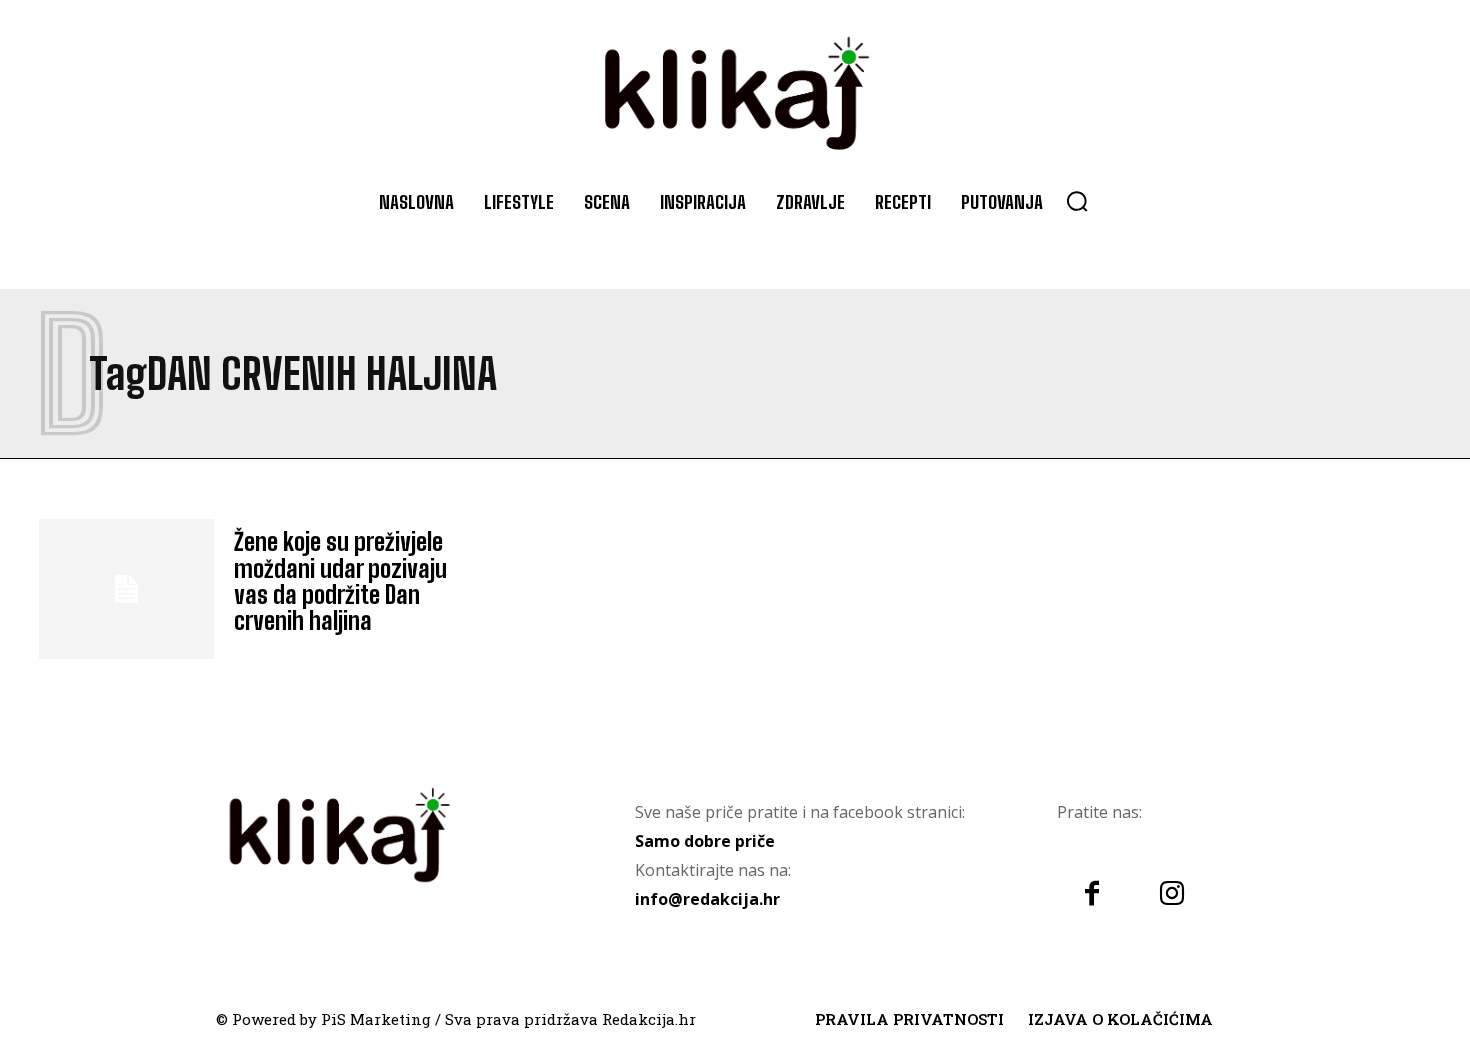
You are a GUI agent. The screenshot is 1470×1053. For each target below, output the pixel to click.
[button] (1077, 201)
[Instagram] (1172, 895)
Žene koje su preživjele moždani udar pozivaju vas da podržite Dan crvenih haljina (340, 581)
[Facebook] (1092, 895)
